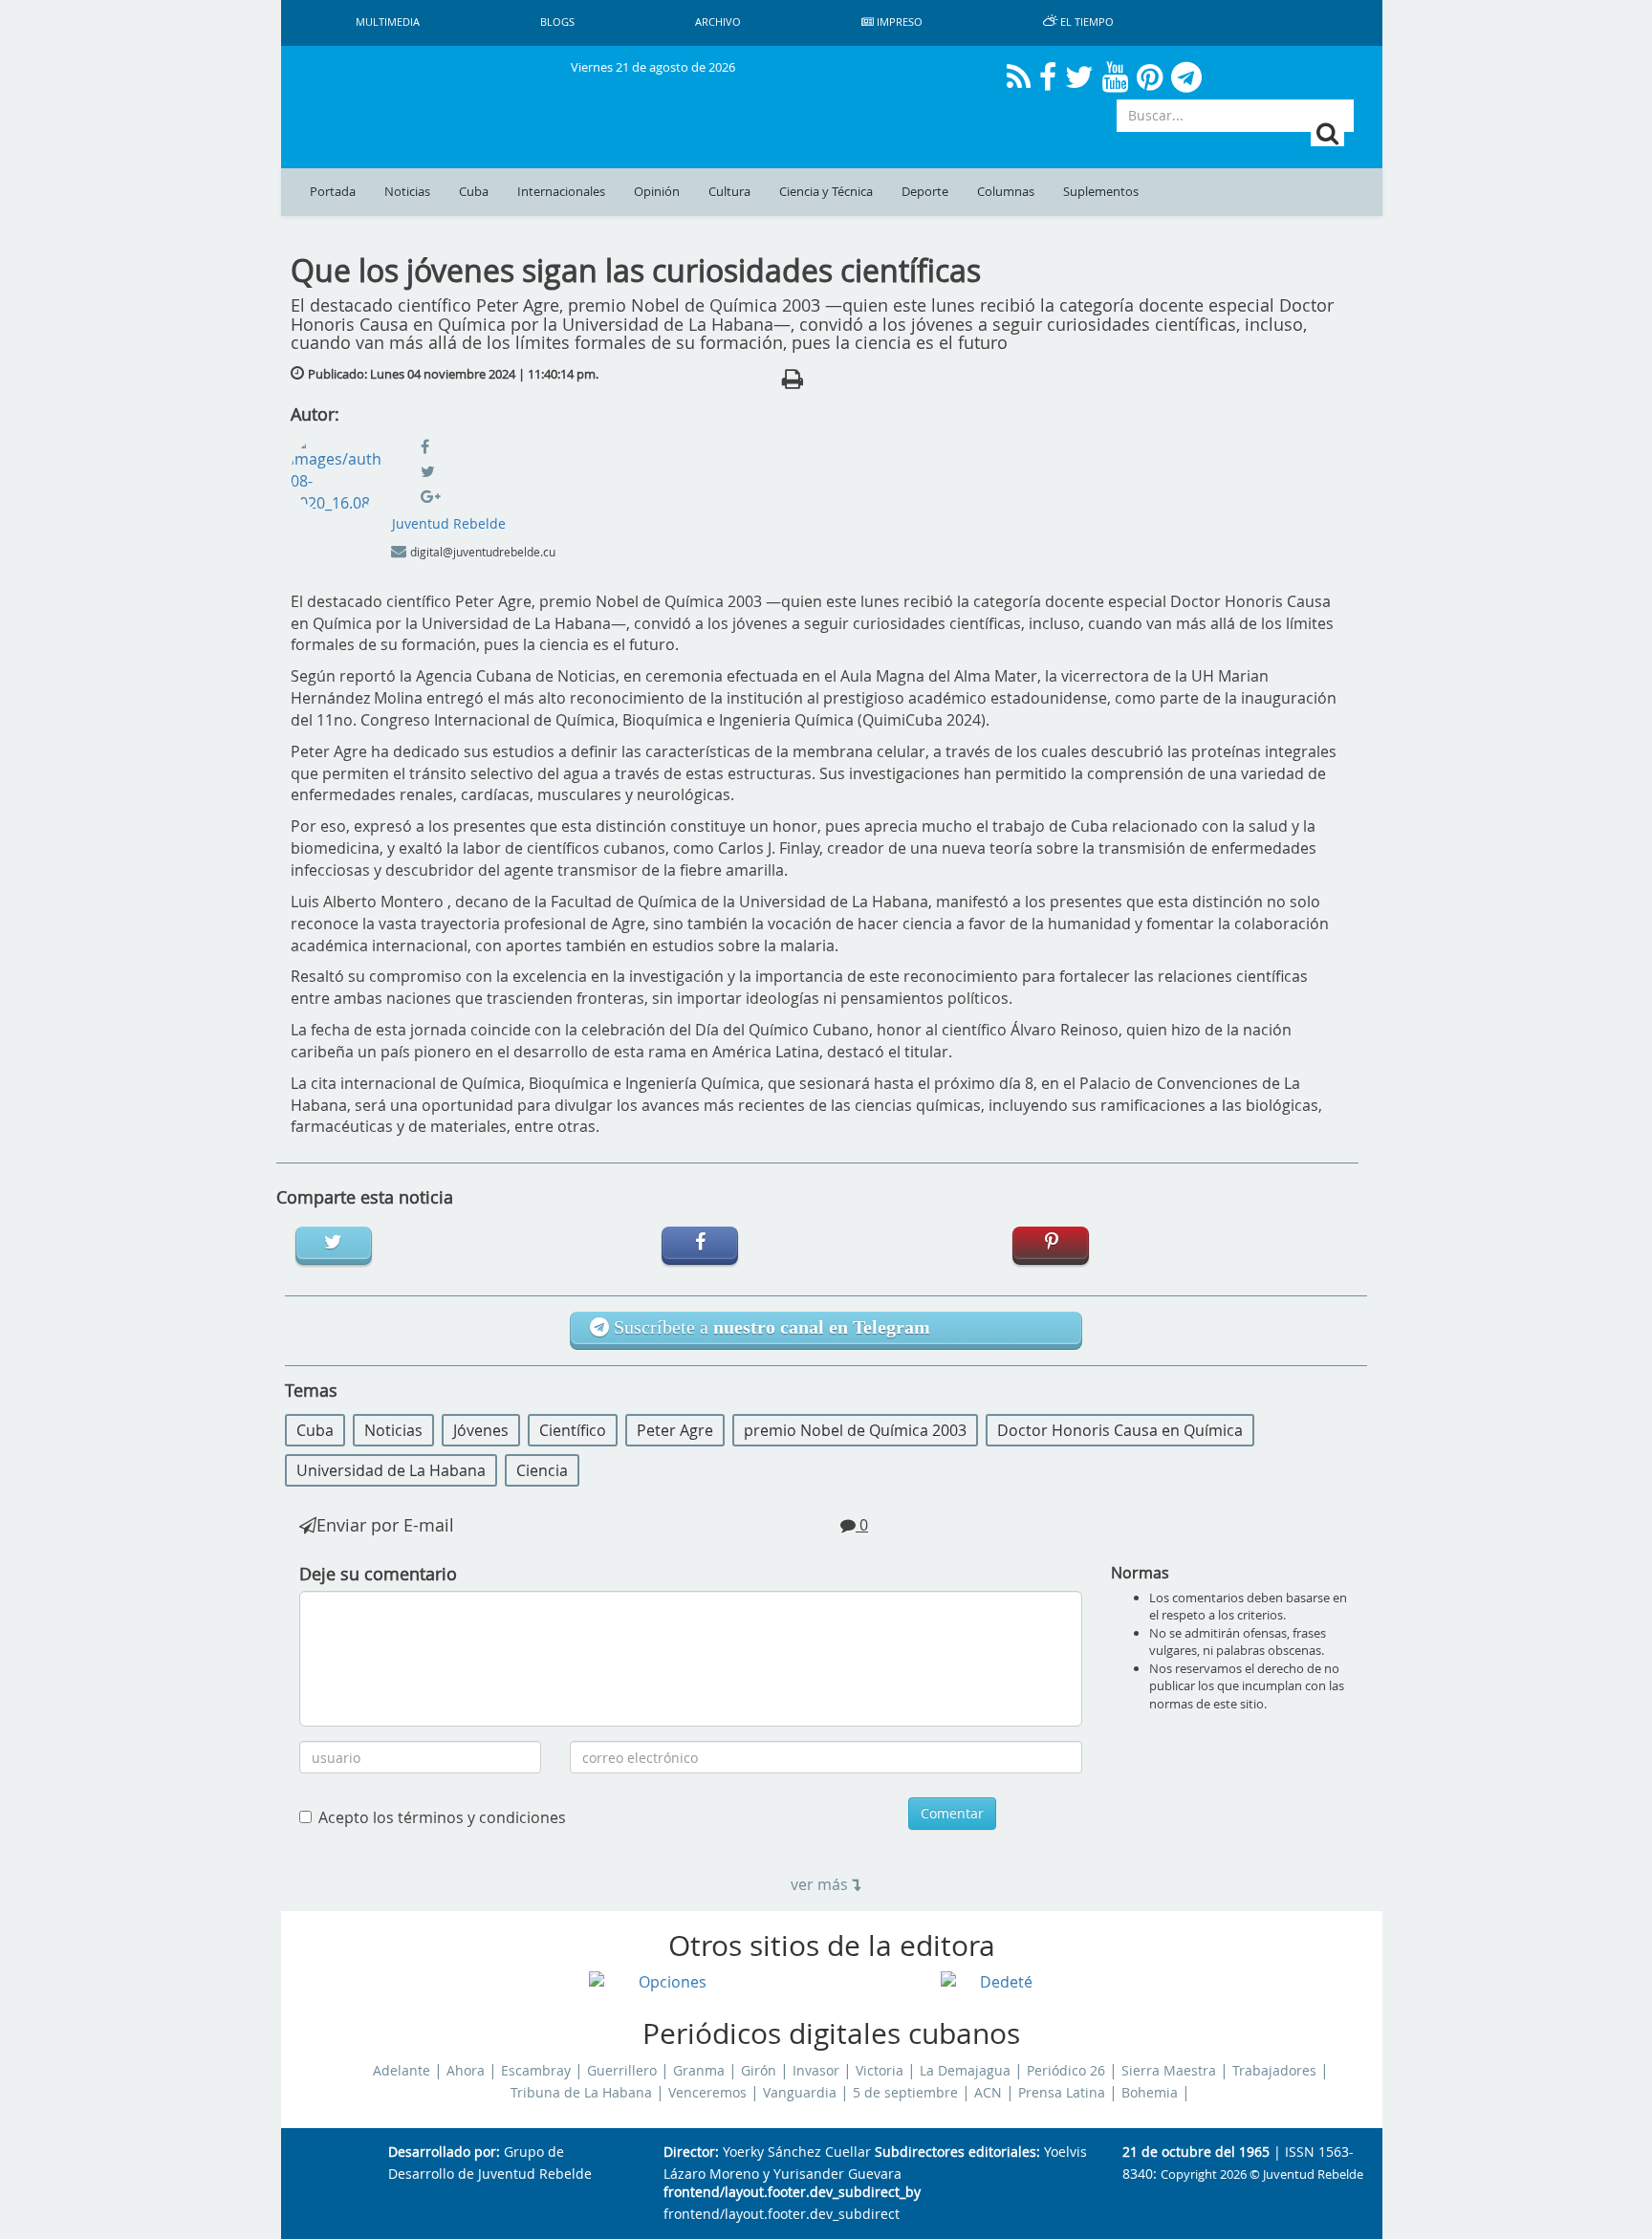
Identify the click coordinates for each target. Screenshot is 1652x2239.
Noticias (407, 192)
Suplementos (1101, 192)
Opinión (657, 192)
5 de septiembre (905, 2093)
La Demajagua (965, 2071)
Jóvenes (481, 1430)
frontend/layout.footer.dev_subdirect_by (792, 2193)
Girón (759, 2071)
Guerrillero (622, 2071)
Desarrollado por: (444, 2152)
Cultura (729, 192)
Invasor (816, 2071)
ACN (988, 2093)
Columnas (1006, 192)
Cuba (474, 192)
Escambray (536, 2071)
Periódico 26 (1066, 2071)
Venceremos (707, 2093)
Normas (1140, 1573)
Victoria (880, 2071)
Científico (573, 1430)
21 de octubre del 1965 (1196, 2152)
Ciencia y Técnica (826, 192)
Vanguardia (800, 2093)
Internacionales (561, 192)
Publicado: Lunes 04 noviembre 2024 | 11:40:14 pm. (453, 374)
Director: (691, 2152)
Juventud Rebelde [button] (449, 523)
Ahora (466, 2071)
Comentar (952, 1813)
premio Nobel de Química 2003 (855, 1430)
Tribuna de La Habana (581, 2093)
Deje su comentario (378, 1574)
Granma (699, 2071)
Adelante (402, 2071)
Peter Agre (675, 1430)
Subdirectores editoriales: (957, 2152)
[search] (1327, 133)
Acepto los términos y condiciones (442, 1817)
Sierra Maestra (1169, 2071)
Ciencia (542, 1470)
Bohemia (1150, 2093)
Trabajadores (1274, 2071)
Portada (333, 192)
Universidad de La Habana (391, 1470)
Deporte (925, 192)
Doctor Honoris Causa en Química (1120, 1430)
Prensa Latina (1062, 2093)
